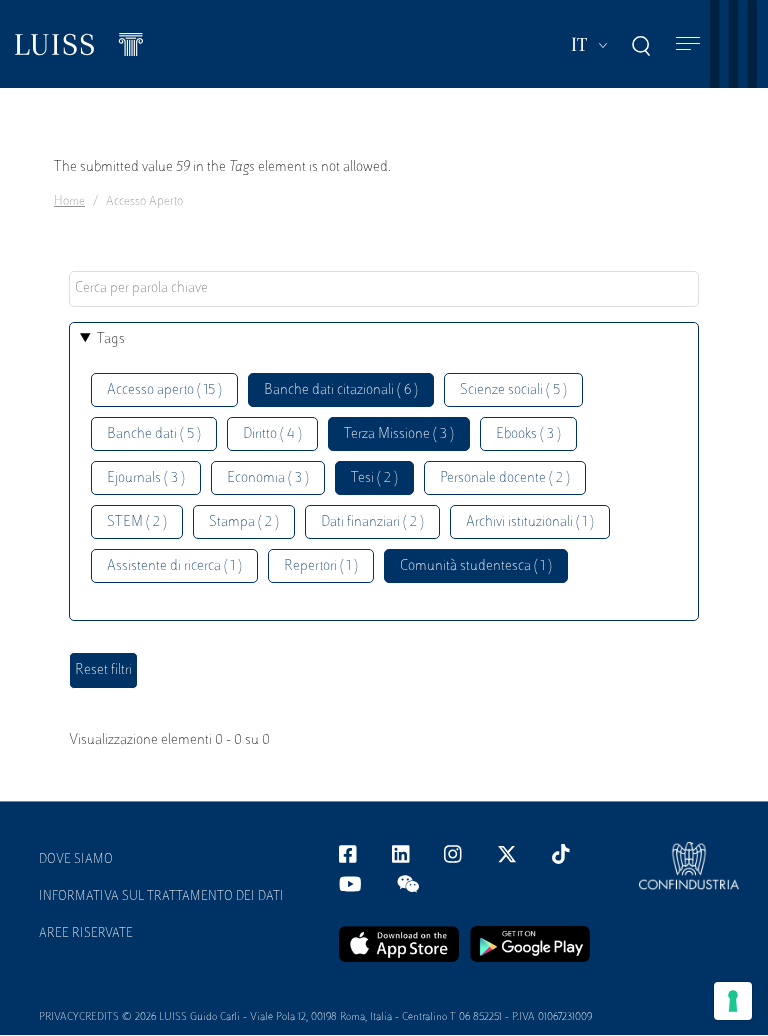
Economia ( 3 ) (268, 478)
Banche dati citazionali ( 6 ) (341, 390)
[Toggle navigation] (688, 44)
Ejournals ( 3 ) (146, 478)
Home (69, 202)
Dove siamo (76, 860)
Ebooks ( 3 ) (528, 434)
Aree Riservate (86, 934)
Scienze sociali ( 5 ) (513, 390)
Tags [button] (111, 339)
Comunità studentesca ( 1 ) (476, 566)
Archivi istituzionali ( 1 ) (530, 522)
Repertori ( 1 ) (321, 566)
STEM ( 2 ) (137, 522)
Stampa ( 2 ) (244, 522)
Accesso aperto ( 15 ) (164, 390)
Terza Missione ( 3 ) (399, 434)
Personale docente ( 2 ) (505, 478)
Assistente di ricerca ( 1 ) (174, 566)
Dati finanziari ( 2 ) (372, 522)
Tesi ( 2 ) (374, 478)
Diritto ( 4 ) (272, 434)
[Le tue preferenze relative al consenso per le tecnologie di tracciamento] (733, 1001)
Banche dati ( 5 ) (154, 434)
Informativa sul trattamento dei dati (161, 897)
